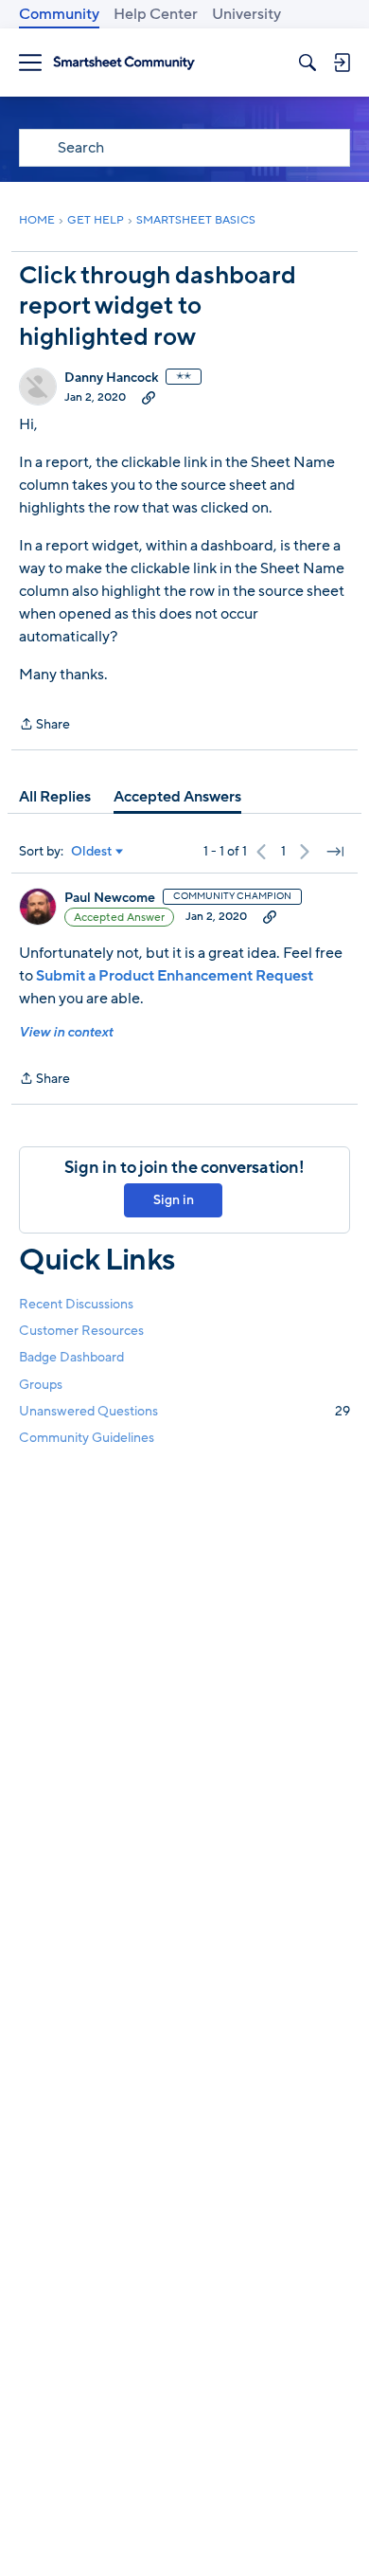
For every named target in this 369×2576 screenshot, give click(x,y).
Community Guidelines (87, 1438)
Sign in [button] (174, 1200)
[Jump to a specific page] (335, 852)
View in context (66, 1032)
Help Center (156, 14)
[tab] (55, 797)
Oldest (92, 852)
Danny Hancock (111, 378)
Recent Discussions (76, 1304)
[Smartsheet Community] (124, 63)
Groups (41, 1385)
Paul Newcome (110, 898)
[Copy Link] (149, 397)
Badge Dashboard (71, 1357)
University (246, 14)
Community (59, 14)
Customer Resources (81, 1331)
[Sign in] (342, 63)
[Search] (307, 63)
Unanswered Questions (184, 1411)
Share (44, 725)
